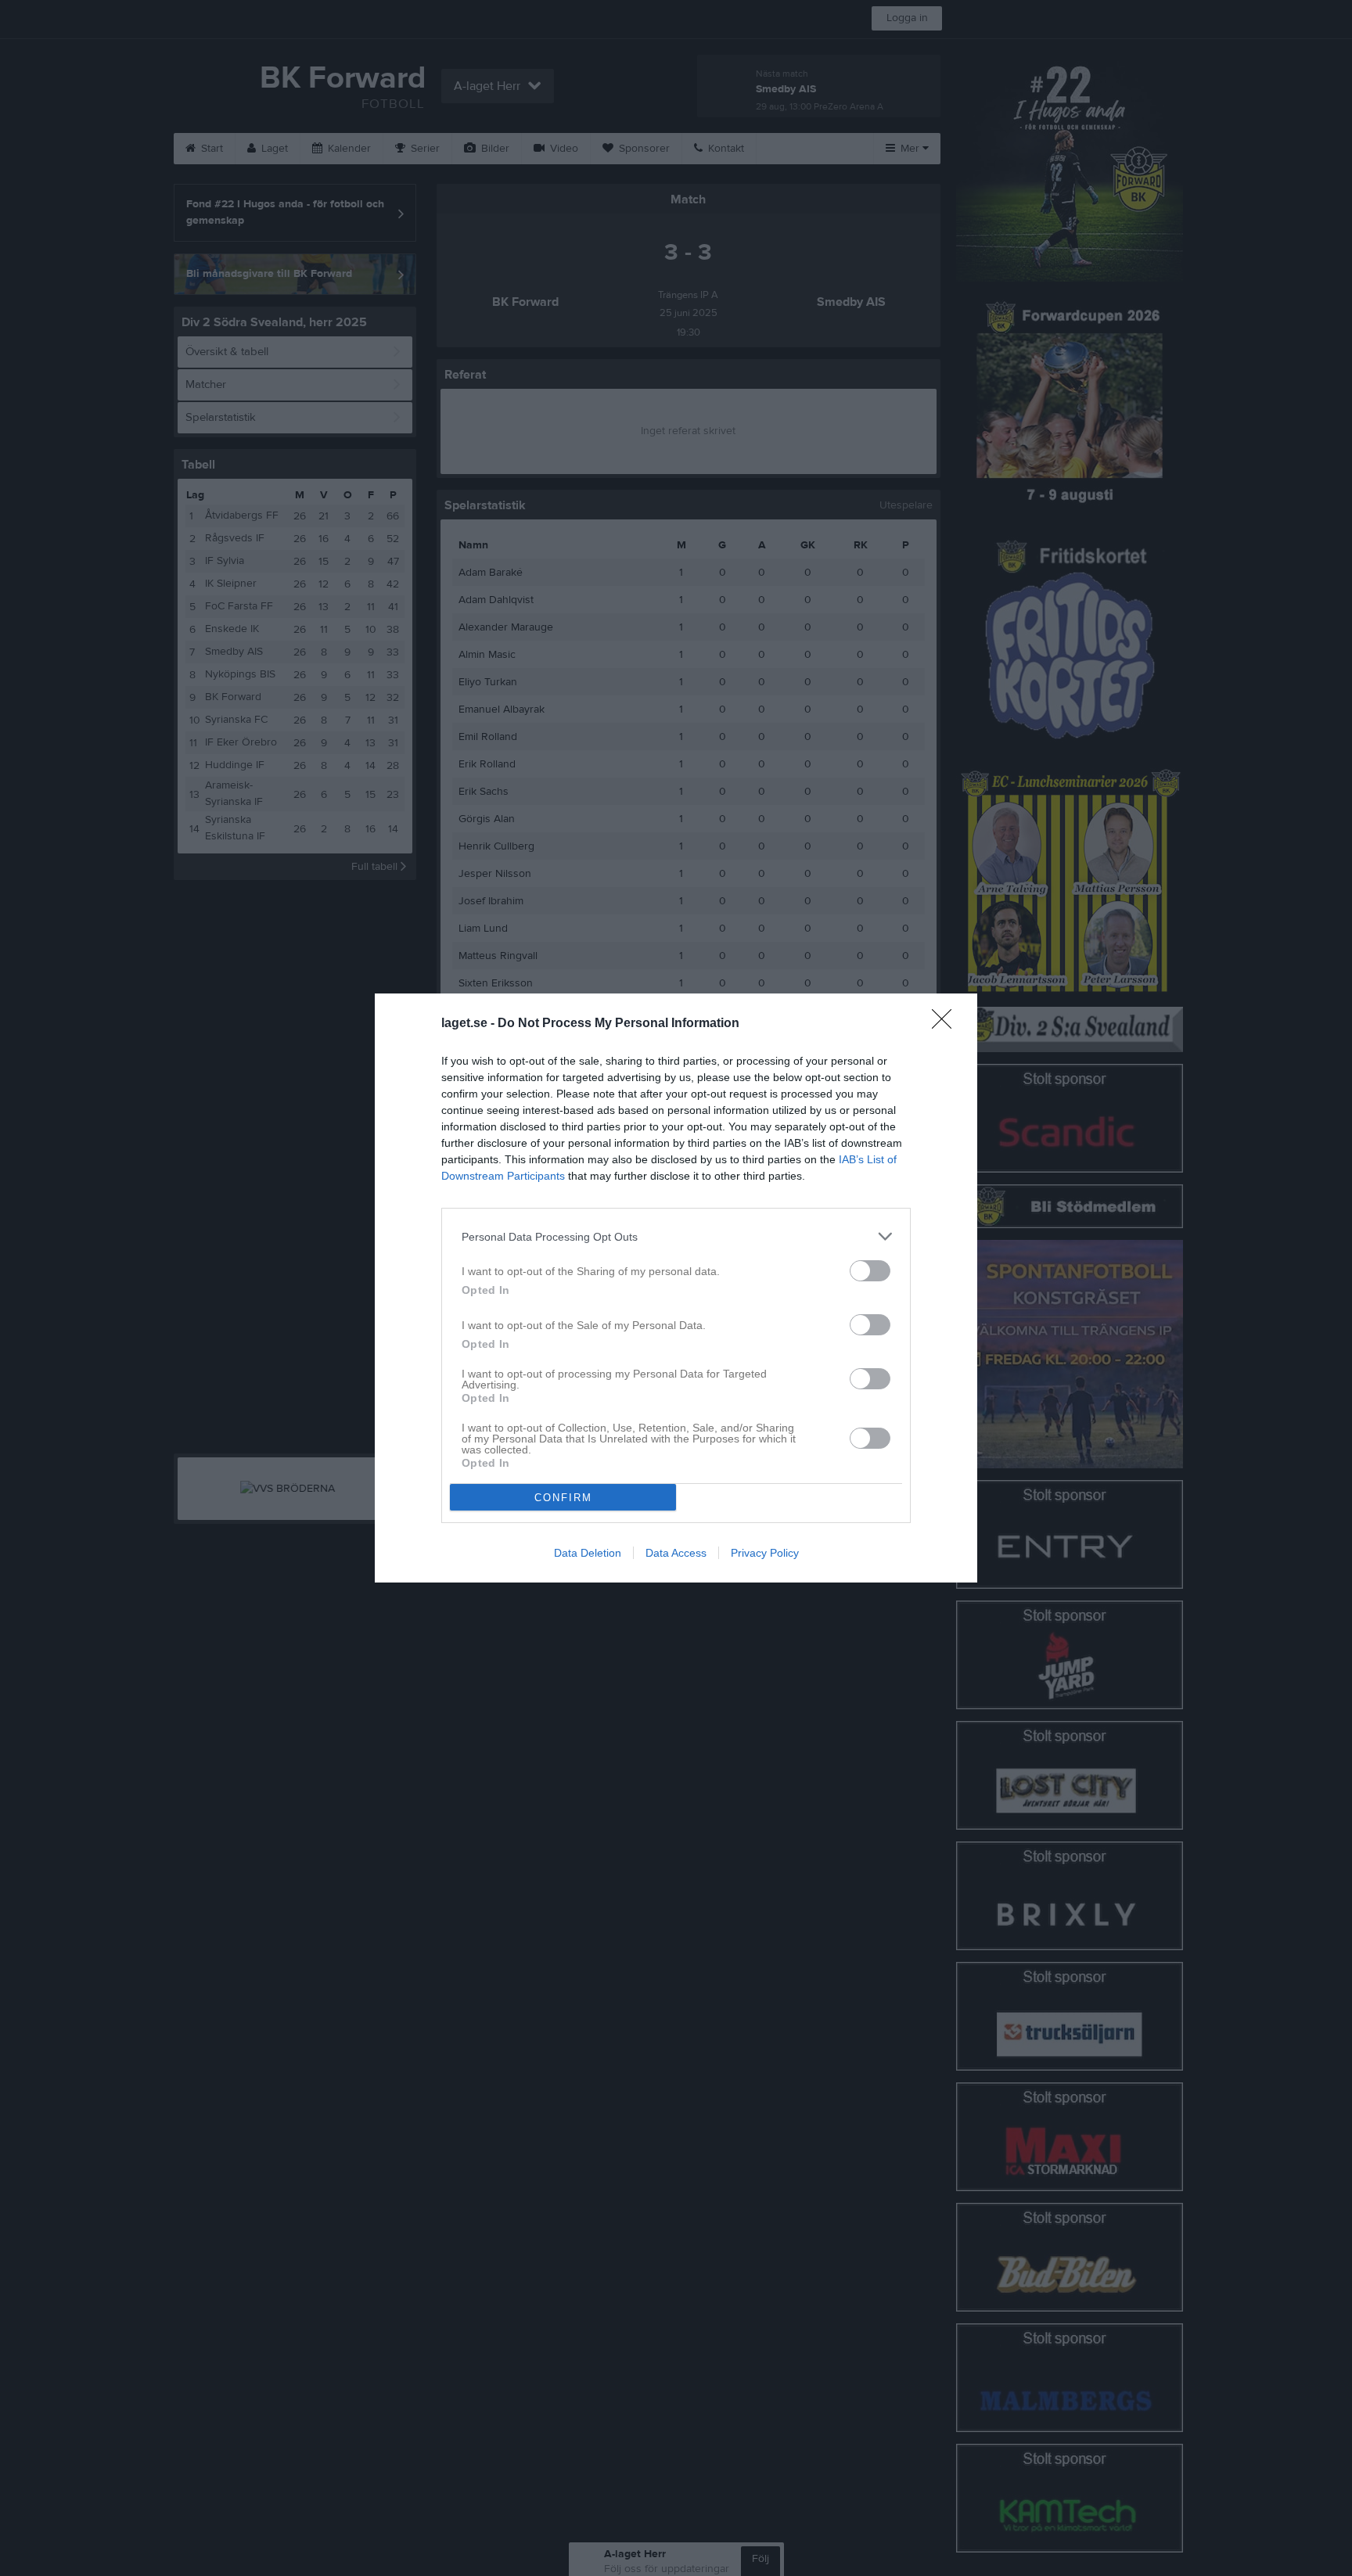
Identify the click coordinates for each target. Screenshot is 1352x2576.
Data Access (676, 1553)
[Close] (947, 1024)
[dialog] (676, 1288)
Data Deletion (588, 1553)
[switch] (870, 1271)
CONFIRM (563, 1498)
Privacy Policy (765, 1553)
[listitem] (676, 1236)
